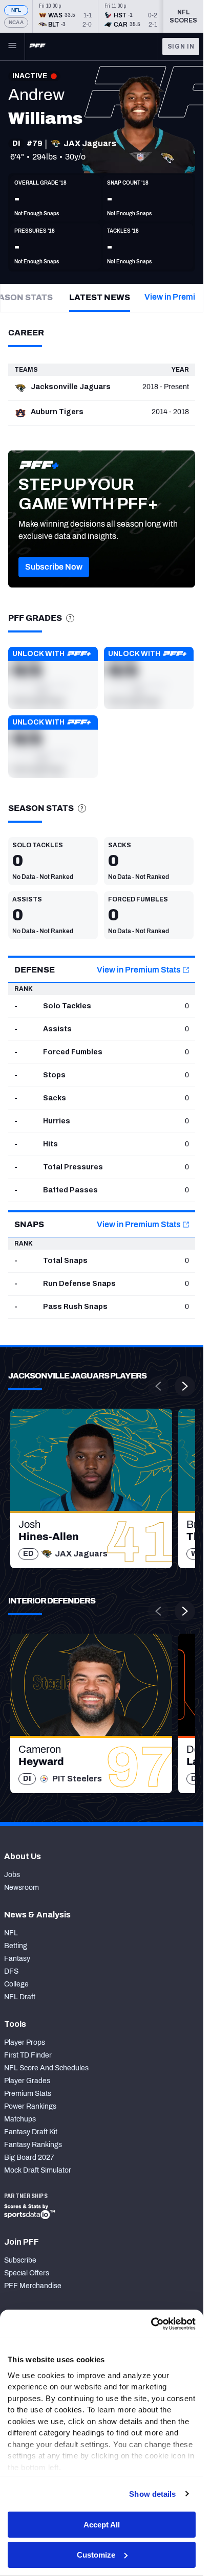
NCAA (16, 22)
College (16, 1984)
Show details (152, 2494)
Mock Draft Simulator (38, 2170)
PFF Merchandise (33, 2286)
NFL (16, 10)
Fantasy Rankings (33, 2145)
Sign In (181, 47)
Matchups (20, 2119)
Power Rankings (30, 2106)
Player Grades (27, 2081)
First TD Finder (28, 2055)
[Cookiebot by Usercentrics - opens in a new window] (151, 2324)
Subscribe (20, 2260)
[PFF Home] (37, 47)
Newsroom (22, 1888)
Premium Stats (28, 2094)
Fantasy (17, 1959)
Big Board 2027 (29, 2157)
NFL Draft (20, 1997)
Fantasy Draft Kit (31, 2132)
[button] (54, 567)
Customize (96, 2555)
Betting (16, 1946)
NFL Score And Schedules (46, 2068)
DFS (11, 1971)
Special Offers (27, 2273)
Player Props (25, 2042)
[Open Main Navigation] (12, 47)
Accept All (102, 2525)
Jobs (12, 1875)
